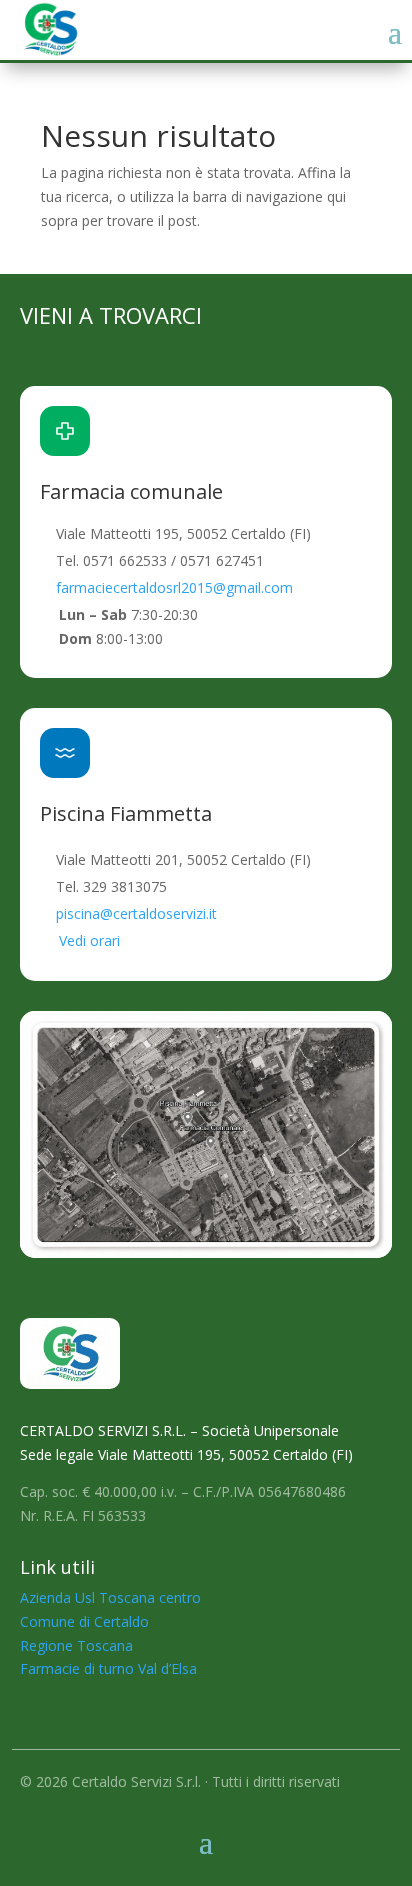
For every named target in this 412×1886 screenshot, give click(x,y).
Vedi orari (89, 940)
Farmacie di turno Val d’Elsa (108, 1668)
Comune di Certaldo (84, 1621)
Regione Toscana (76, 1645)
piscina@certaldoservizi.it (136, 913)
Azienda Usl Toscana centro (110, 1597)
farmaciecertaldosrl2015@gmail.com (174, 587)
